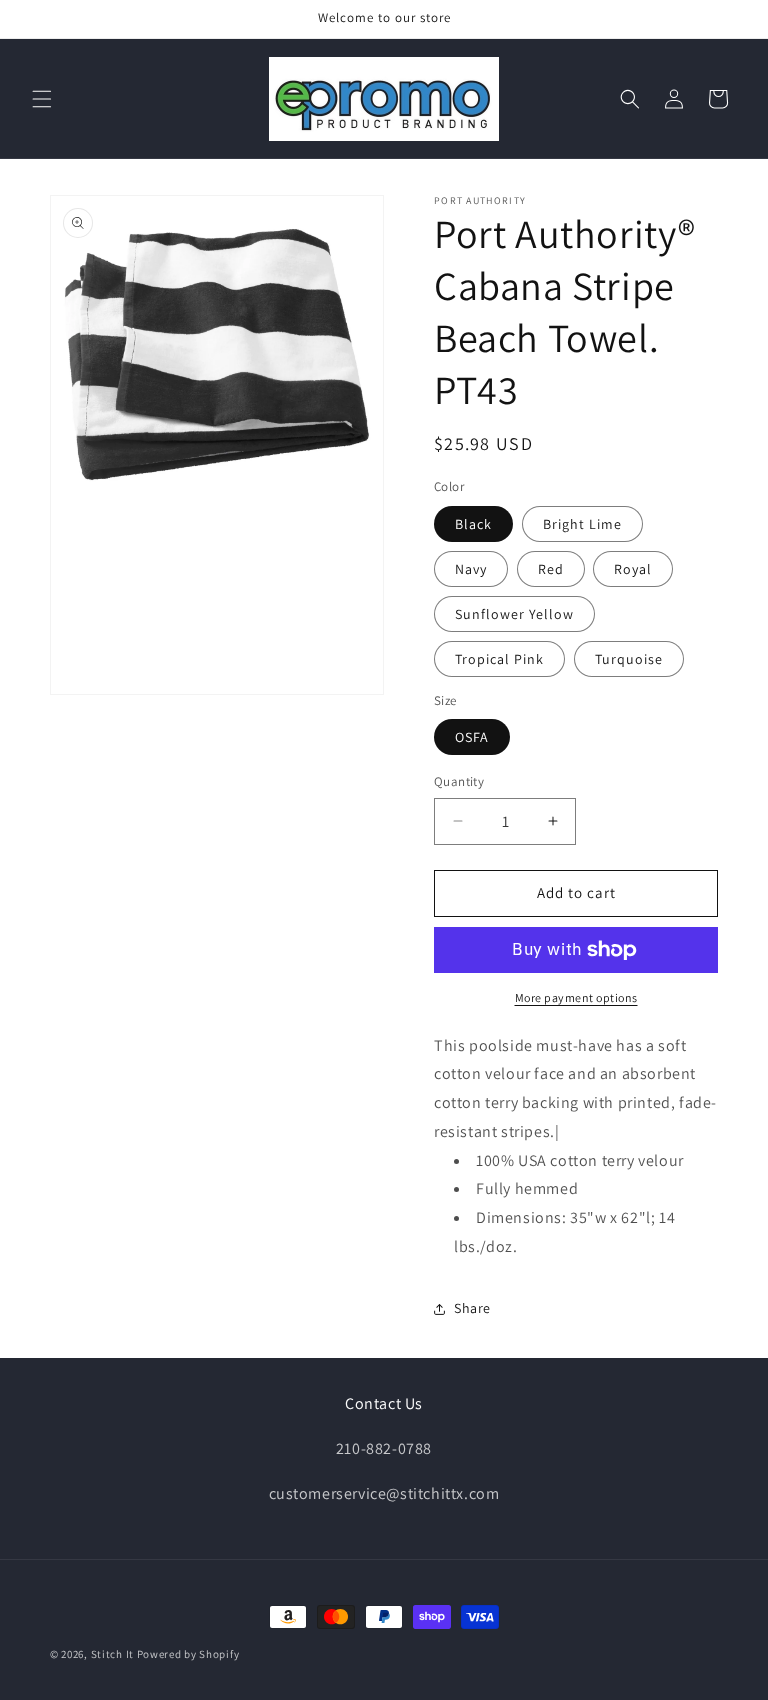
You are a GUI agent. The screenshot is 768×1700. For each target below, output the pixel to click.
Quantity (459, 781)
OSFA (472, 737)
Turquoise (629, 659)
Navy (471, 569)
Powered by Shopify (188, 1654)
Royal (633, 569)
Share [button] (472, 1308)
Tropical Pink (499, 659)
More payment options (576, 997)
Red (551, 569)
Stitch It (112, 1654)
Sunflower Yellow (514, 614)
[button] (42, 99)
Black (473, 524)
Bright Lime (582, 524)
